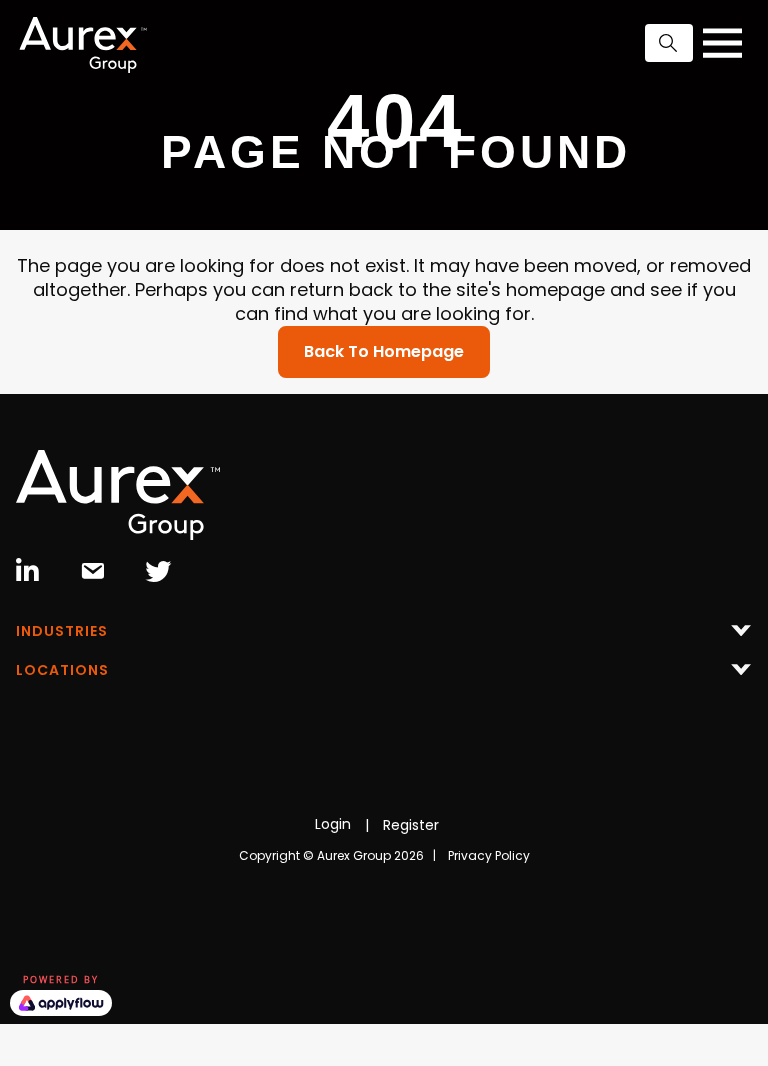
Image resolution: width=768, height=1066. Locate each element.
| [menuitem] (367, 825)
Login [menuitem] (333, 824)
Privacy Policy (489, 855)
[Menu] (384, 636)
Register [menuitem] (411, 825)
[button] (669, 43)
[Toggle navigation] (722, 43)
